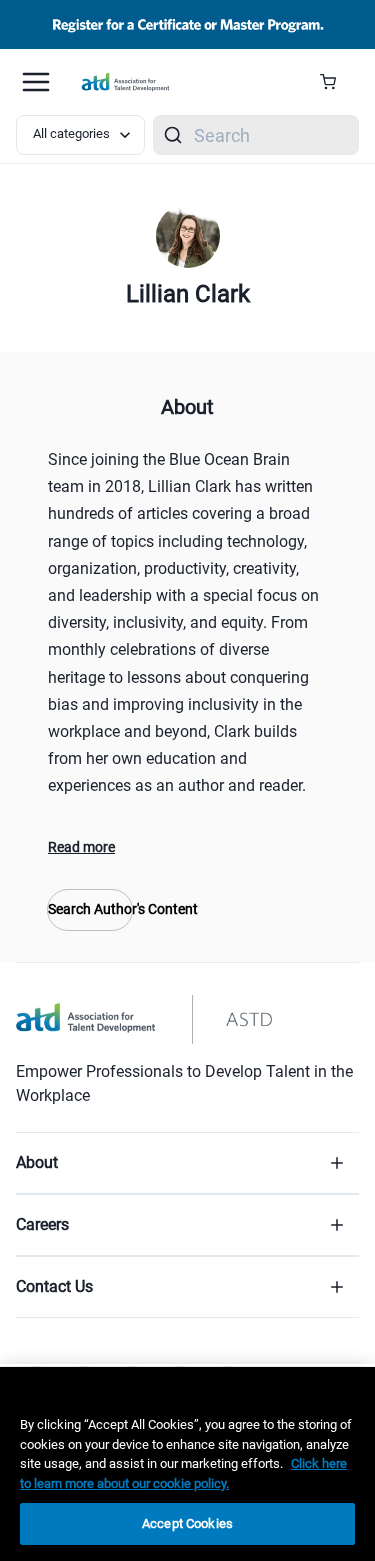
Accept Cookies (187, 1523)
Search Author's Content (90, 909)
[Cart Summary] (335, 82)
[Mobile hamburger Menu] (36, 82)
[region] (187, 1464)
